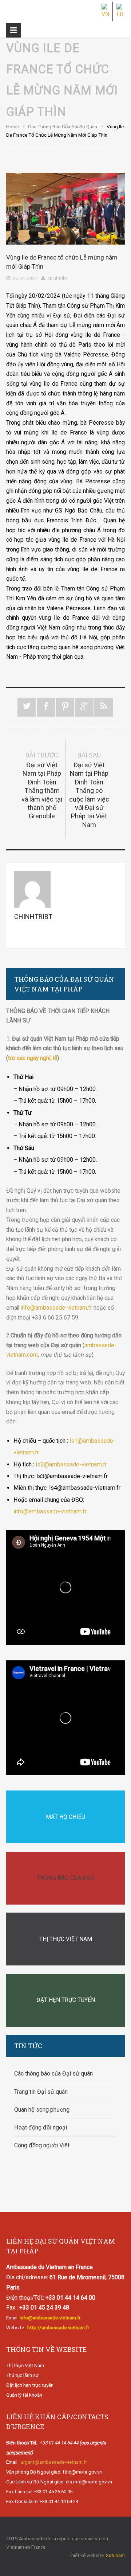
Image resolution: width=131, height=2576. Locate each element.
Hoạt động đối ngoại (41, 2127)
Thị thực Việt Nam (25, 2365)
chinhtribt (57, 278)
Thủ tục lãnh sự (22, 2375)
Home (13, 126)
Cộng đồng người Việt (42, 2145)
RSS (104, 707)
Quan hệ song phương (42, 2110)
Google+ (84, 707)
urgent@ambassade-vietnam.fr (54, 2462)
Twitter (27, 707)
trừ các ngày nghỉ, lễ (33, 1058)
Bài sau (89, 790)
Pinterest (65, 707)
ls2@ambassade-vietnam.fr (71, 1464)
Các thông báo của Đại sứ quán (63, 126)
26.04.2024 (25, 278)
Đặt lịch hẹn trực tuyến (30, 2385)
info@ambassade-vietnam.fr (56, 1308)
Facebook (46, 707)
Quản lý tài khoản (24, 2395)
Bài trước (42, 786)
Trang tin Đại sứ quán (41, 2092)
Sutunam (115, 2555)
